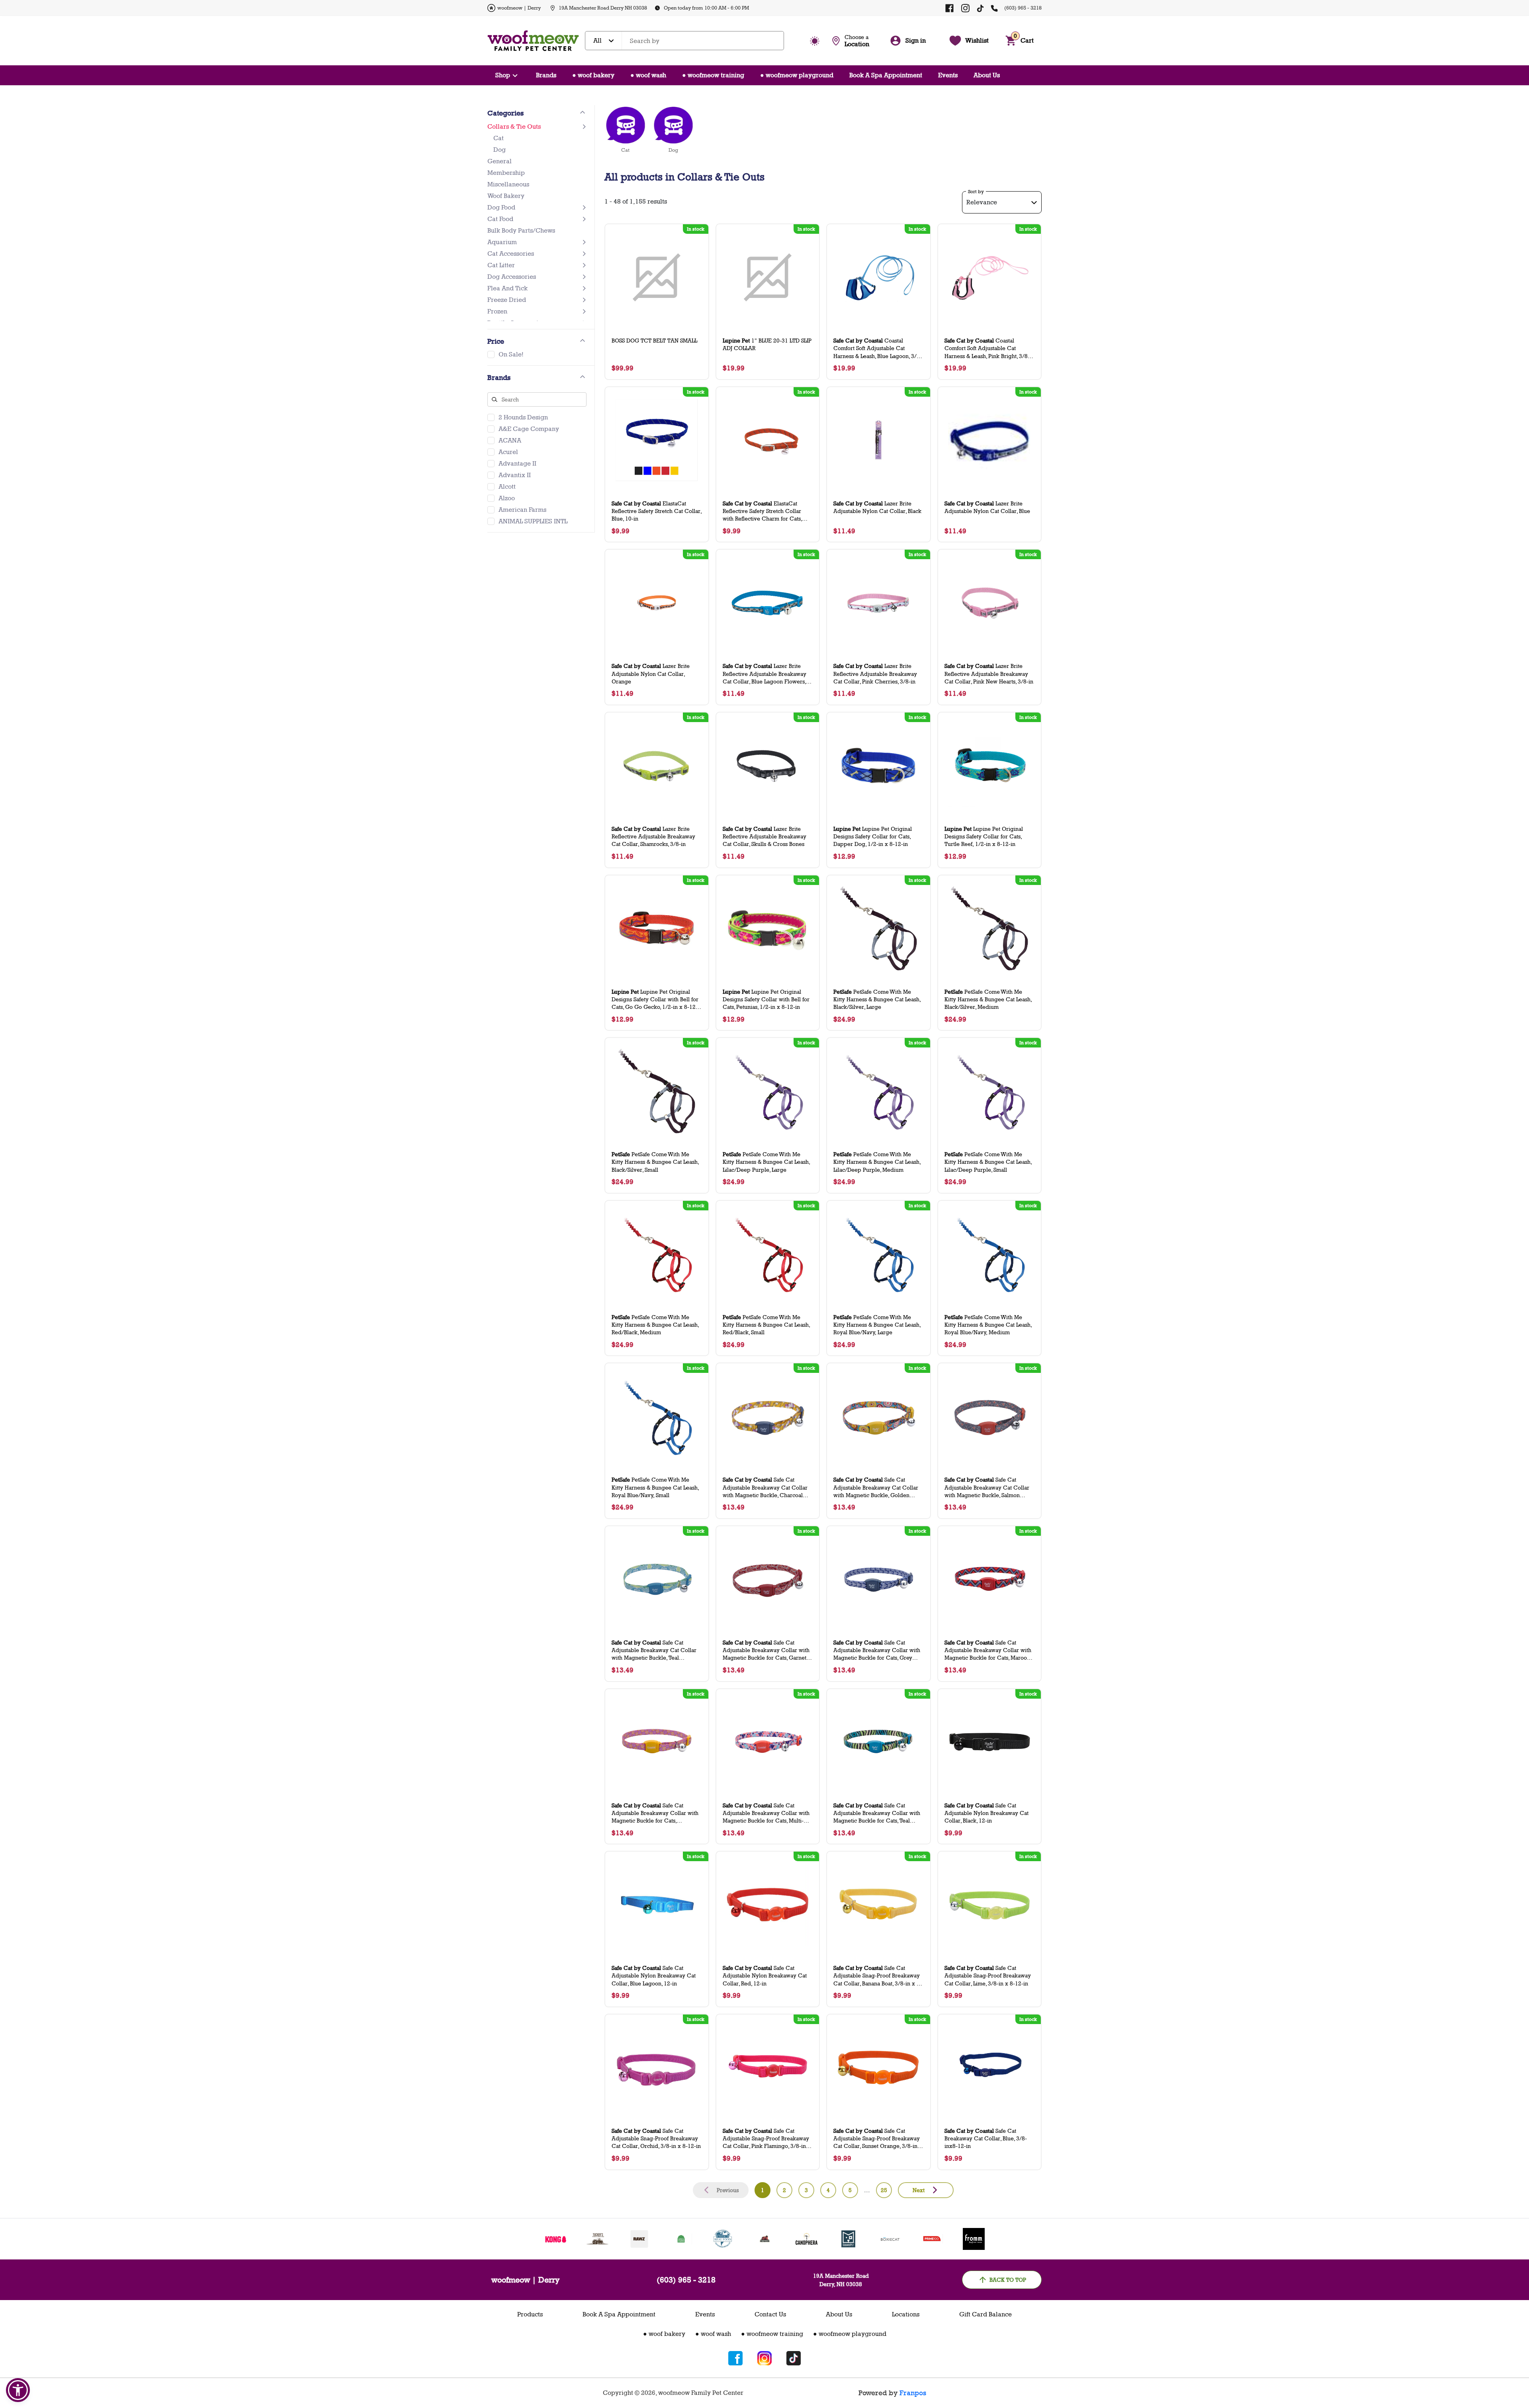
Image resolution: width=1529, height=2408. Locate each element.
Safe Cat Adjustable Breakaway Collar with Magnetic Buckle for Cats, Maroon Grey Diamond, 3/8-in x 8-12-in (988, 1650)
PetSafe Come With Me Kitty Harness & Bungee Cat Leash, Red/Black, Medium (655, 1324)
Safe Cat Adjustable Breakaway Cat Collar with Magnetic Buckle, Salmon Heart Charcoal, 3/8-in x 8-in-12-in (988, 1487)
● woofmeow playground (797, 75)
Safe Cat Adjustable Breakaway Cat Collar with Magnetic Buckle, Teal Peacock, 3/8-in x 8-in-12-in (654, 1650)
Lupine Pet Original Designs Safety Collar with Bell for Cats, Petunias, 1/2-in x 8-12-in (766, 999)
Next (919, 2190)
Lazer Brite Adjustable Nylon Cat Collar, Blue (987, 507)
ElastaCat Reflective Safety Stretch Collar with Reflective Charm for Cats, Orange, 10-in (762, 511)
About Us (987, 75)
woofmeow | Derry (519, 8)
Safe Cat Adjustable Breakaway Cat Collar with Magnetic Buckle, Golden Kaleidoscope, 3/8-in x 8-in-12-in (876, 1487)
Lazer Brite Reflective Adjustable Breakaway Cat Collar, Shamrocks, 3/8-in (653, 836)
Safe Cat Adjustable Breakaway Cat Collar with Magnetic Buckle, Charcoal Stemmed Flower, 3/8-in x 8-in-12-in (767, 1487)
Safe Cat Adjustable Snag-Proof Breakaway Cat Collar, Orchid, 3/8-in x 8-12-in (656, 2138)
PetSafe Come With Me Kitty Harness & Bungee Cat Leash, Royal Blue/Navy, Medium (988, 1324)
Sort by (976, 192)
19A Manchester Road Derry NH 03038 (603, 8)
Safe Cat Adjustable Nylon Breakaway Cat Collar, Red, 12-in (765, 1975)
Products (530, 2314)
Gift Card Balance (985, 2314)
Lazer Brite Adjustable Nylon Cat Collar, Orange (651, 673)
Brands (546, 75)
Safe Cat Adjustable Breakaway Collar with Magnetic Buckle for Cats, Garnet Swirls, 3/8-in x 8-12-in (766, 1650)
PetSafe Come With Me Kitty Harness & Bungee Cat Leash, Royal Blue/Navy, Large (877, 1324)
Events (948, 75)
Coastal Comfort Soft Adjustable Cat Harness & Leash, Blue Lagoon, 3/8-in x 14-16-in (878, 348)
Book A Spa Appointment (886, 75)
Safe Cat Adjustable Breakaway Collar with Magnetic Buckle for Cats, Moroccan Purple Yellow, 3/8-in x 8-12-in (655, 1813)
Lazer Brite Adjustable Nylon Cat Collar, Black (877, 507)
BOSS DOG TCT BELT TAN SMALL (654, 340)
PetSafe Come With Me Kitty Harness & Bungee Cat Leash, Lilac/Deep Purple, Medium (877, 1162)
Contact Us (770, 2314)
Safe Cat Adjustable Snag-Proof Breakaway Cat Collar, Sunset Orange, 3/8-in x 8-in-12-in (878, 2139)
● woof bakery (593, 75)
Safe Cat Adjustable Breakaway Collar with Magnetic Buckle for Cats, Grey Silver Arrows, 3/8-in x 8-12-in (877, 1650)
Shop (503, 75)
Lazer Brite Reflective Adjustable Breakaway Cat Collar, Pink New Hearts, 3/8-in (989, 673)
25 (884, 2190)
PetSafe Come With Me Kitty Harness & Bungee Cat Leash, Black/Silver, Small (655, 1162)
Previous (728, 2190)
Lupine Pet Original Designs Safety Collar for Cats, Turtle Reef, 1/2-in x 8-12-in (984, 836)
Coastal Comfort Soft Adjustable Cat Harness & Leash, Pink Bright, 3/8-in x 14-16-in (989, 348)
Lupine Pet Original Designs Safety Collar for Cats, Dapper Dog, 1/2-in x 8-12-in (873, 836)
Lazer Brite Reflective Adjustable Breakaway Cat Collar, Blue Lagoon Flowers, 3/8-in (764, 674)
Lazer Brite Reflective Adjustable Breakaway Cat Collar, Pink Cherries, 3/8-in (875, 673)
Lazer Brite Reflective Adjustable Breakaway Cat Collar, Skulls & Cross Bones (764, 836)
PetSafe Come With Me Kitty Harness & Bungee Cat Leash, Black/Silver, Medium (988, 999)
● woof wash (648, 75)
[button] (18, 2390)
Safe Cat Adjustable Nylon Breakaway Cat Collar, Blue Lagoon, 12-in (654, 1975)
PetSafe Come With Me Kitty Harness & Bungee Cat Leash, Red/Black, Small (766, 1324)
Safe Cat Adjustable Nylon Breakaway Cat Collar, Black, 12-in (986, 1813)
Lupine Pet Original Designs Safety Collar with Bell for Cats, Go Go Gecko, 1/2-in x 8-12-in (655, 999)
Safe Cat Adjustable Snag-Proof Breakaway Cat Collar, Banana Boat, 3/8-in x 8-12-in (878, 1976)
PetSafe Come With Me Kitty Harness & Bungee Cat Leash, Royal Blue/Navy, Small (655, 1487)
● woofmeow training (713, 75)
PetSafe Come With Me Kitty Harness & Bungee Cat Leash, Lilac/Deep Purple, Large (766, 1162)
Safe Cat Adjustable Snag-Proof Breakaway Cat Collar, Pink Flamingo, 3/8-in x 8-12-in (767, 2139)
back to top (1008, 2280)
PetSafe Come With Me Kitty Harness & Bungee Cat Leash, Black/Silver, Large (877, 999)
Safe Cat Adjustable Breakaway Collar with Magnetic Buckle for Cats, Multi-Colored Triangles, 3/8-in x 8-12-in (767, 1813)
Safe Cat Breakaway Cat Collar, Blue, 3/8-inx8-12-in (986, 2138)
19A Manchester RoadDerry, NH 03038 (841, 2280)
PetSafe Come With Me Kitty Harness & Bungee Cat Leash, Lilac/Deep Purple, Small (988, 1162)
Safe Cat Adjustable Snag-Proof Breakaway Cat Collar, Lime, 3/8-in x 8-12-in (988, 1975)
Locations (906, 2314)
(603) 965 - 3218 (1023, 8)
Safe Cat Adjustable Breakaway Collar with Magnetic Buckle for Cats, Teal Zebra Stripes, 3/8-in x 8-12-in (877, 1813)
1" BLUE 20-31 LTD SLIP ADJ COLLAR (767, 344)
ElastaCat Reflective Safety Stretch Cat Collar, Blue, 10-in (657, 511)
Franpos (913, 2393)
